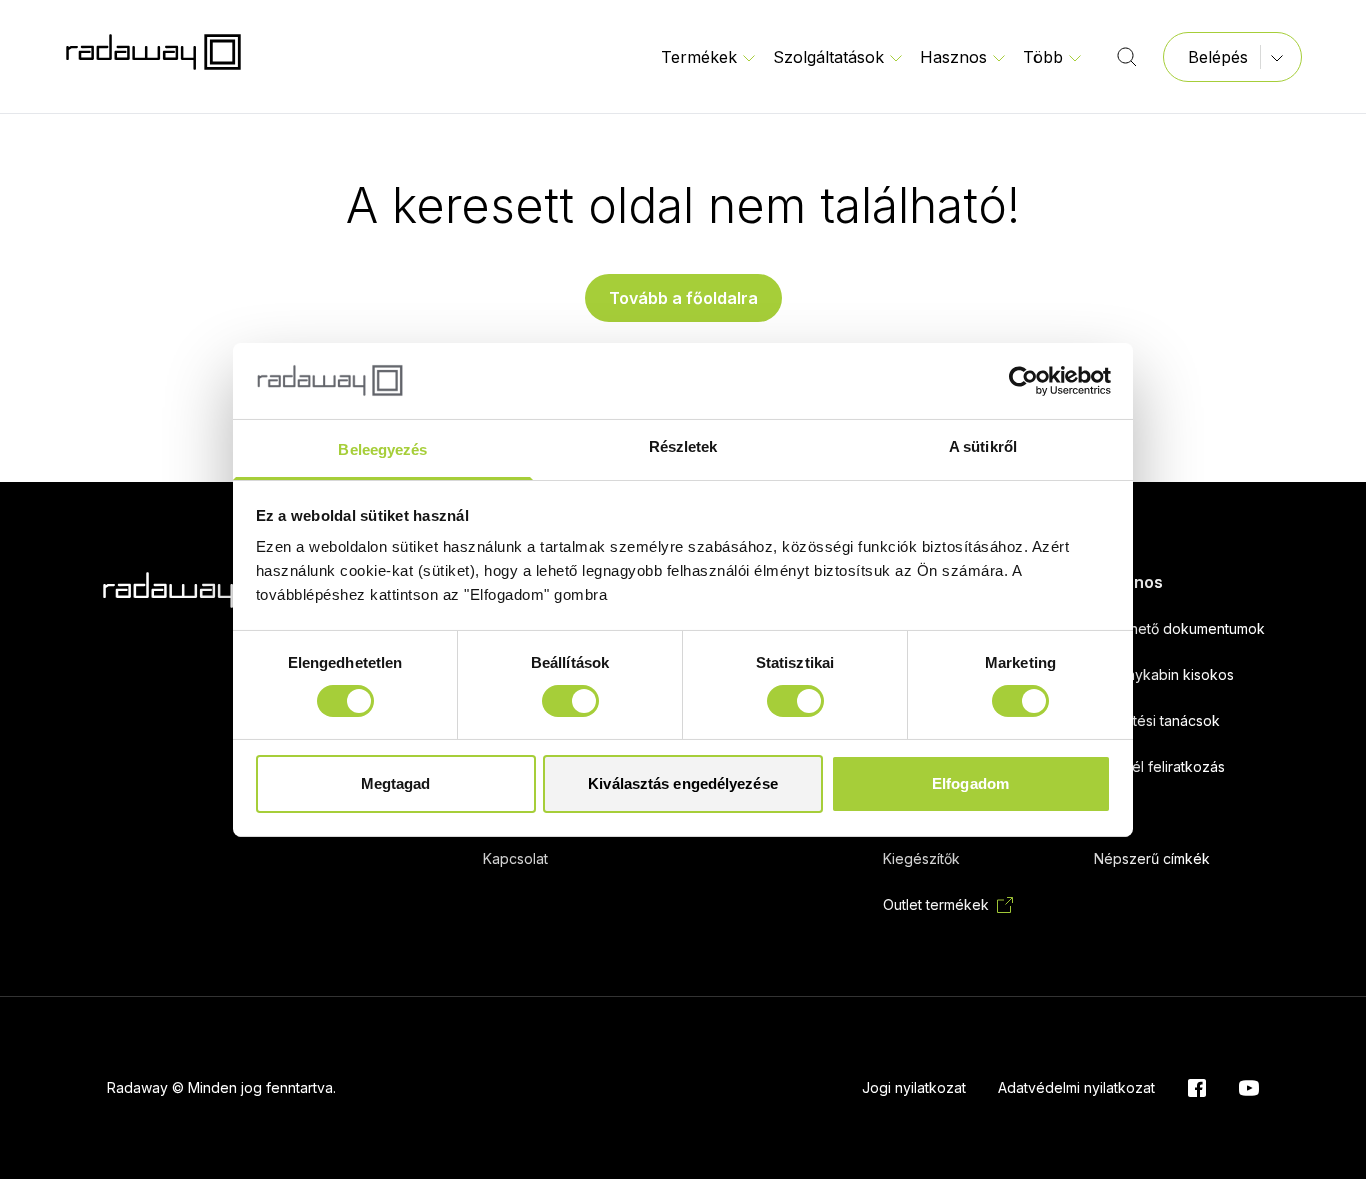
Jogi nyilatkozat (914, 1087)
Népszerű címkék (1152, 858)
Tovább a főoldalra (683, 298)
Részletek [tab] (683, 446)
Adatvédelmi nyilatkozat (1076, 1087)
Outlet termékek (936, 904)
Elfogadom (970, 783)
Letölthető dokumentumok (1179, 628)
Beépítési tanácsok (1157, 720)
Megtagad (396, 783)
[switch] (570, 701)
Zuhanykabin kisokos (1164, 674)
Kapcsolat (515, 858)
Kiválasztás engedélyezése (683, 783)
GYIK (1109, 812)
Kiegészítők (921, 858)
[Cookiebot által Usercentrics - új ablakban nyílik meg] (1023, 381)
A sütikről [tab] (983, 446)
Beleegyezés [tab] (382, 449)
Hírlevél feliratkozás (1159, 766)
